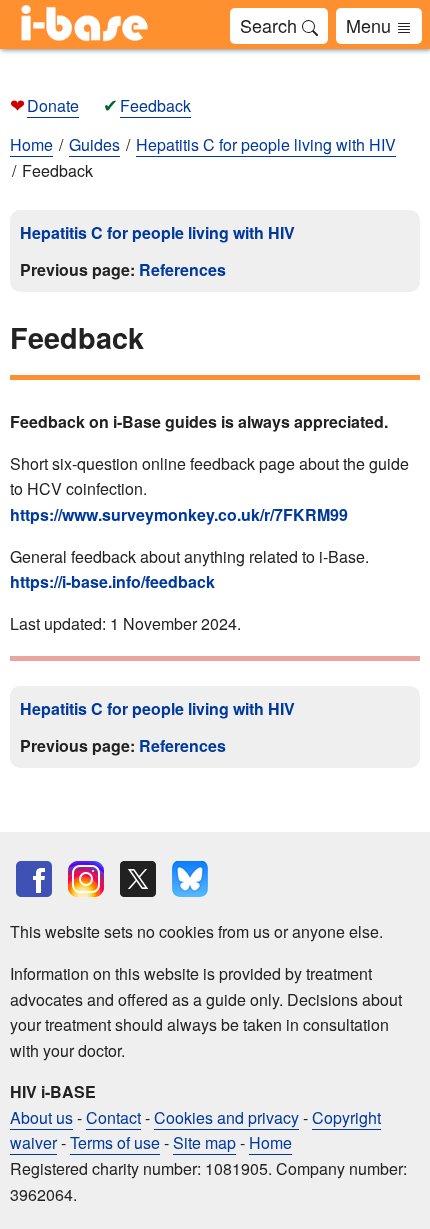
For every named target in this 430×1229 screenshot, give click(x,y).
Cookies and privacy (226, 1117)
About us (41, 1117)
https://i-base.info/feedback (112, 581)
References (182, 269)
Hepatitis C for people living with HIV (157, 232)
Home (31, 144)
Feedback (155, 105)
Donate (53, 105)
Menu (371, 25)
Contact (113, 1117)
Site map (204, 1142)
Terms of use (115, 1142)
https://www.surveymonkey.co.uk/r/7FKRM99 (179, 514)
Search (271, 25)
